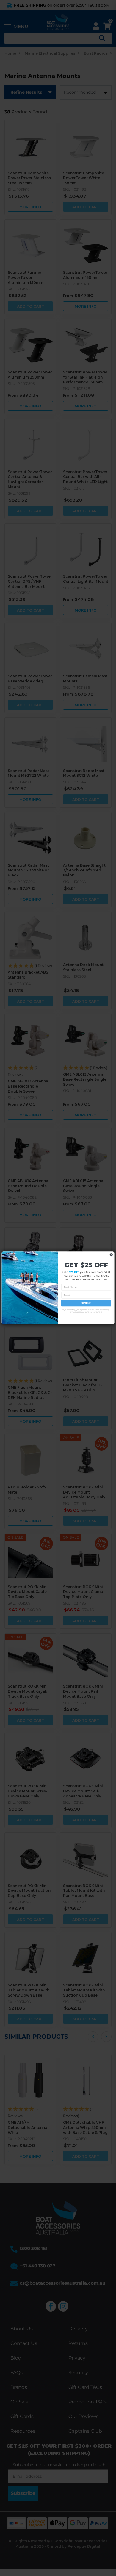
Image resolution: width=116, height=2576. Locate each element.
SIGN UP (86, 1303)
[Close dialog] (111, 1255)
